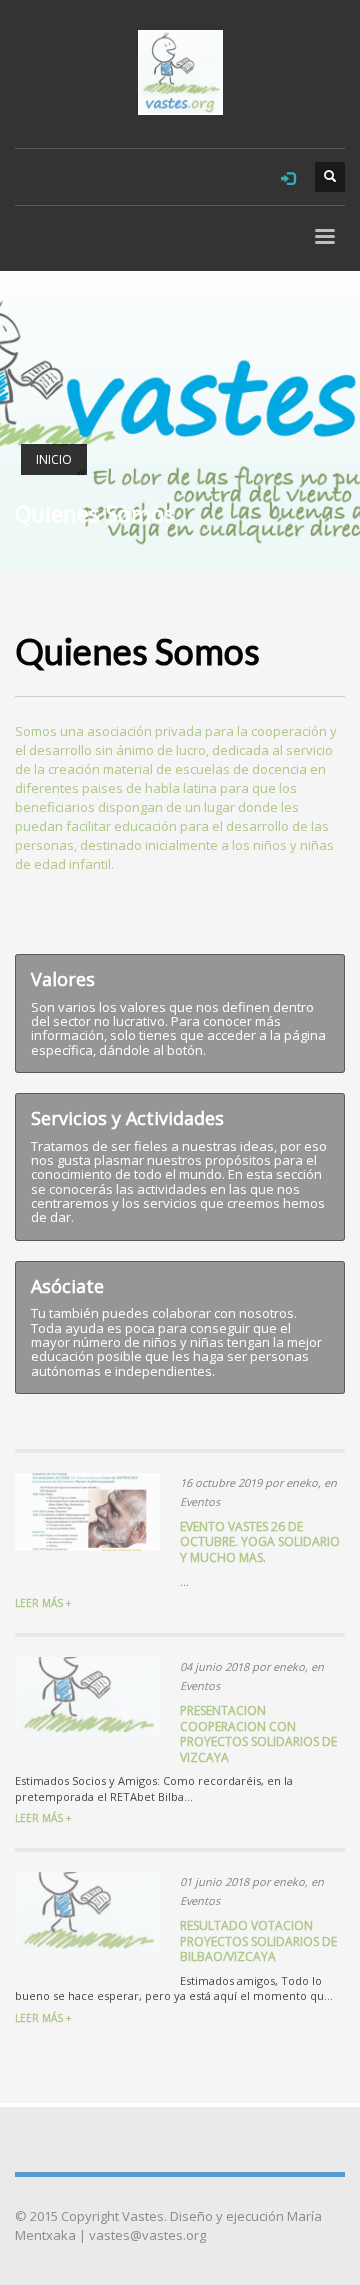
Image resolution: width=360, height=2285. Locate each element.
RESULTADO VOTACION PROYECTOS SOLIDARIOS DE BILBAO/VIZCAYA (258, 1941)
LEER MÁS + (43, 1603)
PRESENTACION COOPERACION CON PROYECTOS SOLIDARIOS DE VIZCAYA (258, 1734)
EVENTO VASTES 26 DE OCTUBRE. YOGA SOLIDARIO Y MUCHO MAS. (260, 1542)
